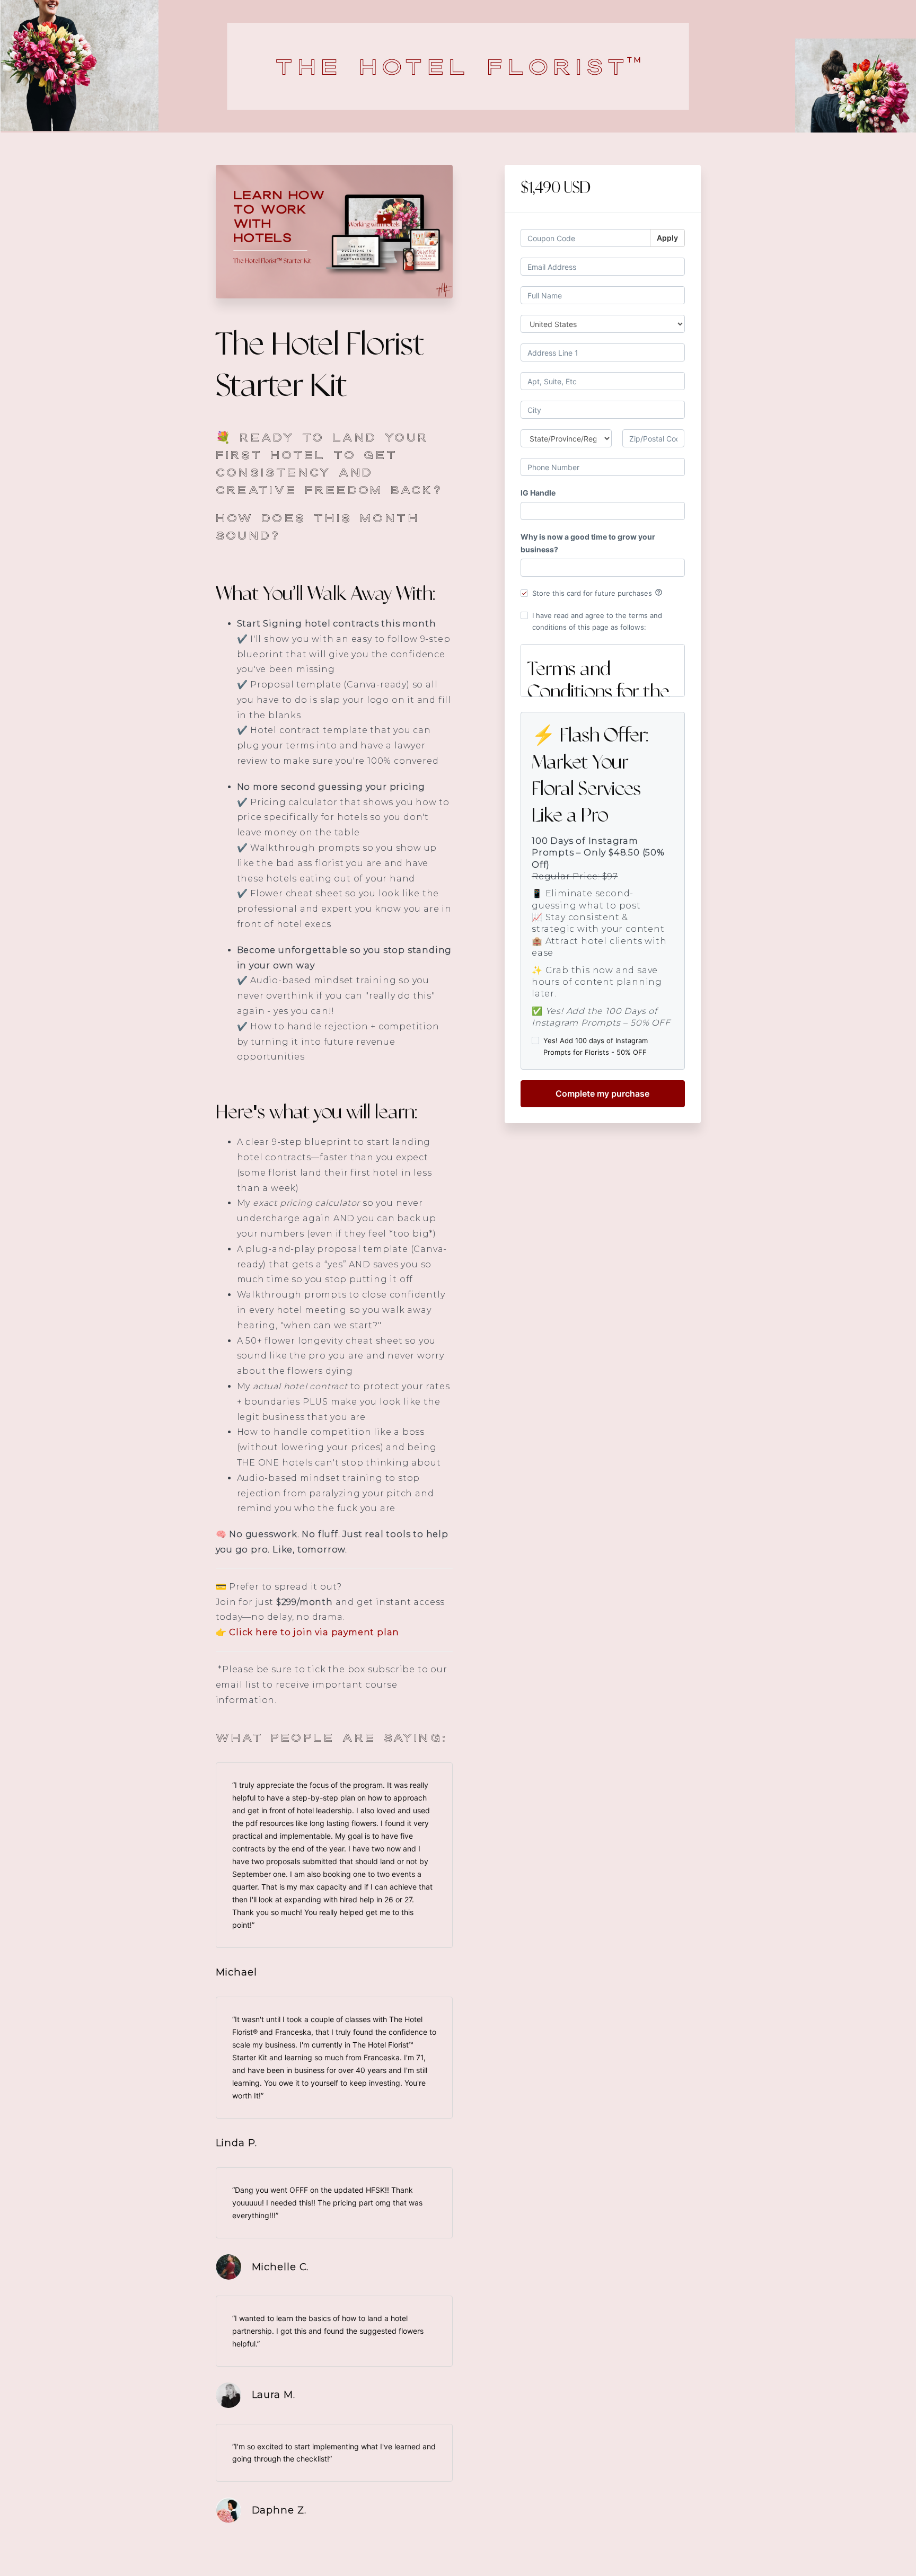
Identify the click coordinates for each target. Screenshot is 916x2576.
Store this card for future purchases (597, 593)
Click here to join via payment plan (314, 1632)
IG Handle (538, 493)
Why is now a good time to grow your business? (588, 543)
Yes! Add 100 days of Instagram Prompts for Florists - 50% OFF (596, 1046)
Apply (667, 238)
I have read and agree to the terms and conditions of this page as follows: (597, 621)
